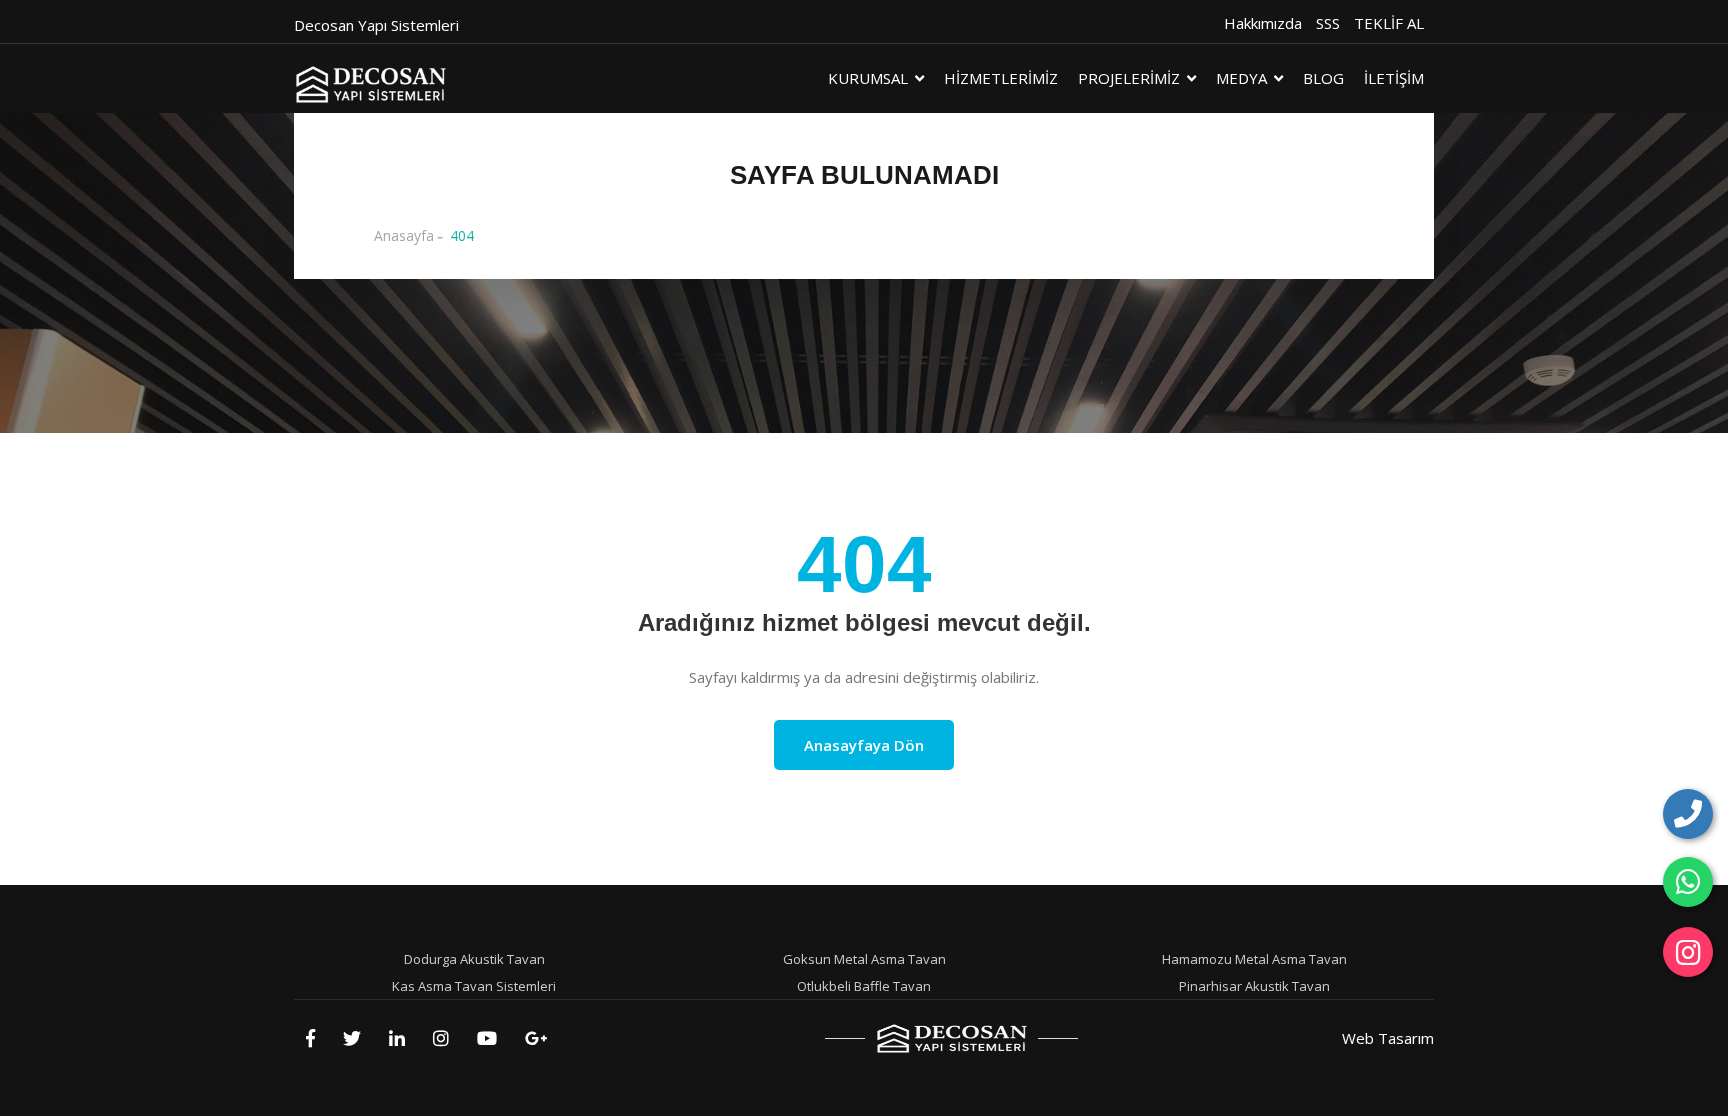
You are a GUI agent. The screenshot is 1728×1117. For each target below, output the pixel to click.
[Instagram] (441, 1038)
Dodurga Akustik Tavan (474, 959)
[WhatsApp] (1688, 882)
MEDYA (1241, 78)
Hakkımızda (1263, 23)
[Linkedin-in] (397, 1038)
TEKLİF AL (1389, 23)
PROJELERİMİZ (1129, 78)
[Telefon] (1688, 814)
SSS (1328, 23)
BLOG (1323, 78)
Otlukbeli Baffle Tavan (864, 986)
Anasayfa (404, 235)
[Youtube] (487, 1038)
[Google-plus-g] (536, 1038)
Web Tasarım (1388, 1038)
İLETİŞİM (1394, 78)
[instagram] (1688, 952)
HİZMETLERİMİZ (1001, 78)
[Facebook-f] (310, 1038)
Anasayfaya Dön (864, 745)
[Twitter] (352, 1038)
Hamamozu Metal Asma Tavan (1254, 959)
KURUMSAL (868, 78)
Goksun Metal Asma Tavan (864, 959)
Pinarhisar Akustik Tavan (1254, 986)
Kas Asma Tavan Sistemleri (474, 986)
